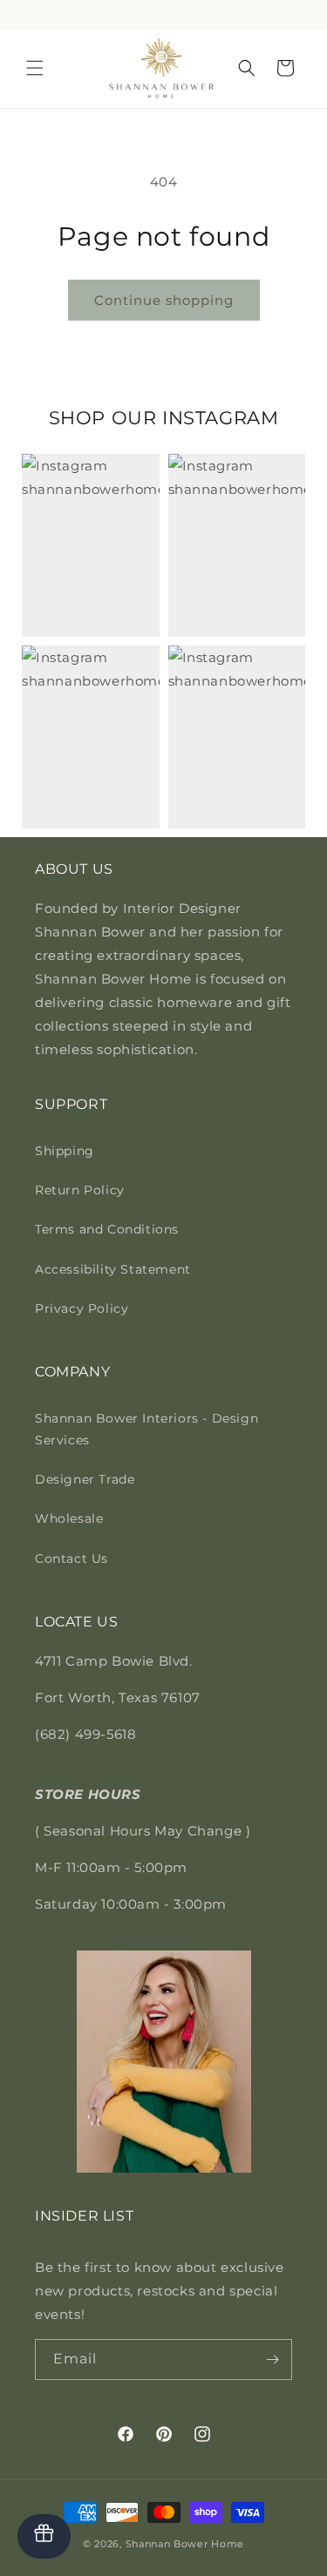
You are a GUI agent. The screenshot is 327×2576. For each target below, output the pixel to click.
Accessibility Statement (113, 1269)
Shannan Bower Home (185, 2544)
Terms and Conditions (107, 1229)
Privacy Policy (82, 1308)
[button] (35, 68)
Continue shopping (164, 300)
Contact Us (72, 1558)
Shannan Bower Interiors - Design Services (146, 1429)
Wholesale (69, 1518)
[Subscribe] (272, 2360)
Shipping (65, 1151)
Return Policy (80, 1190)
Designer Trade (85, 1479)
